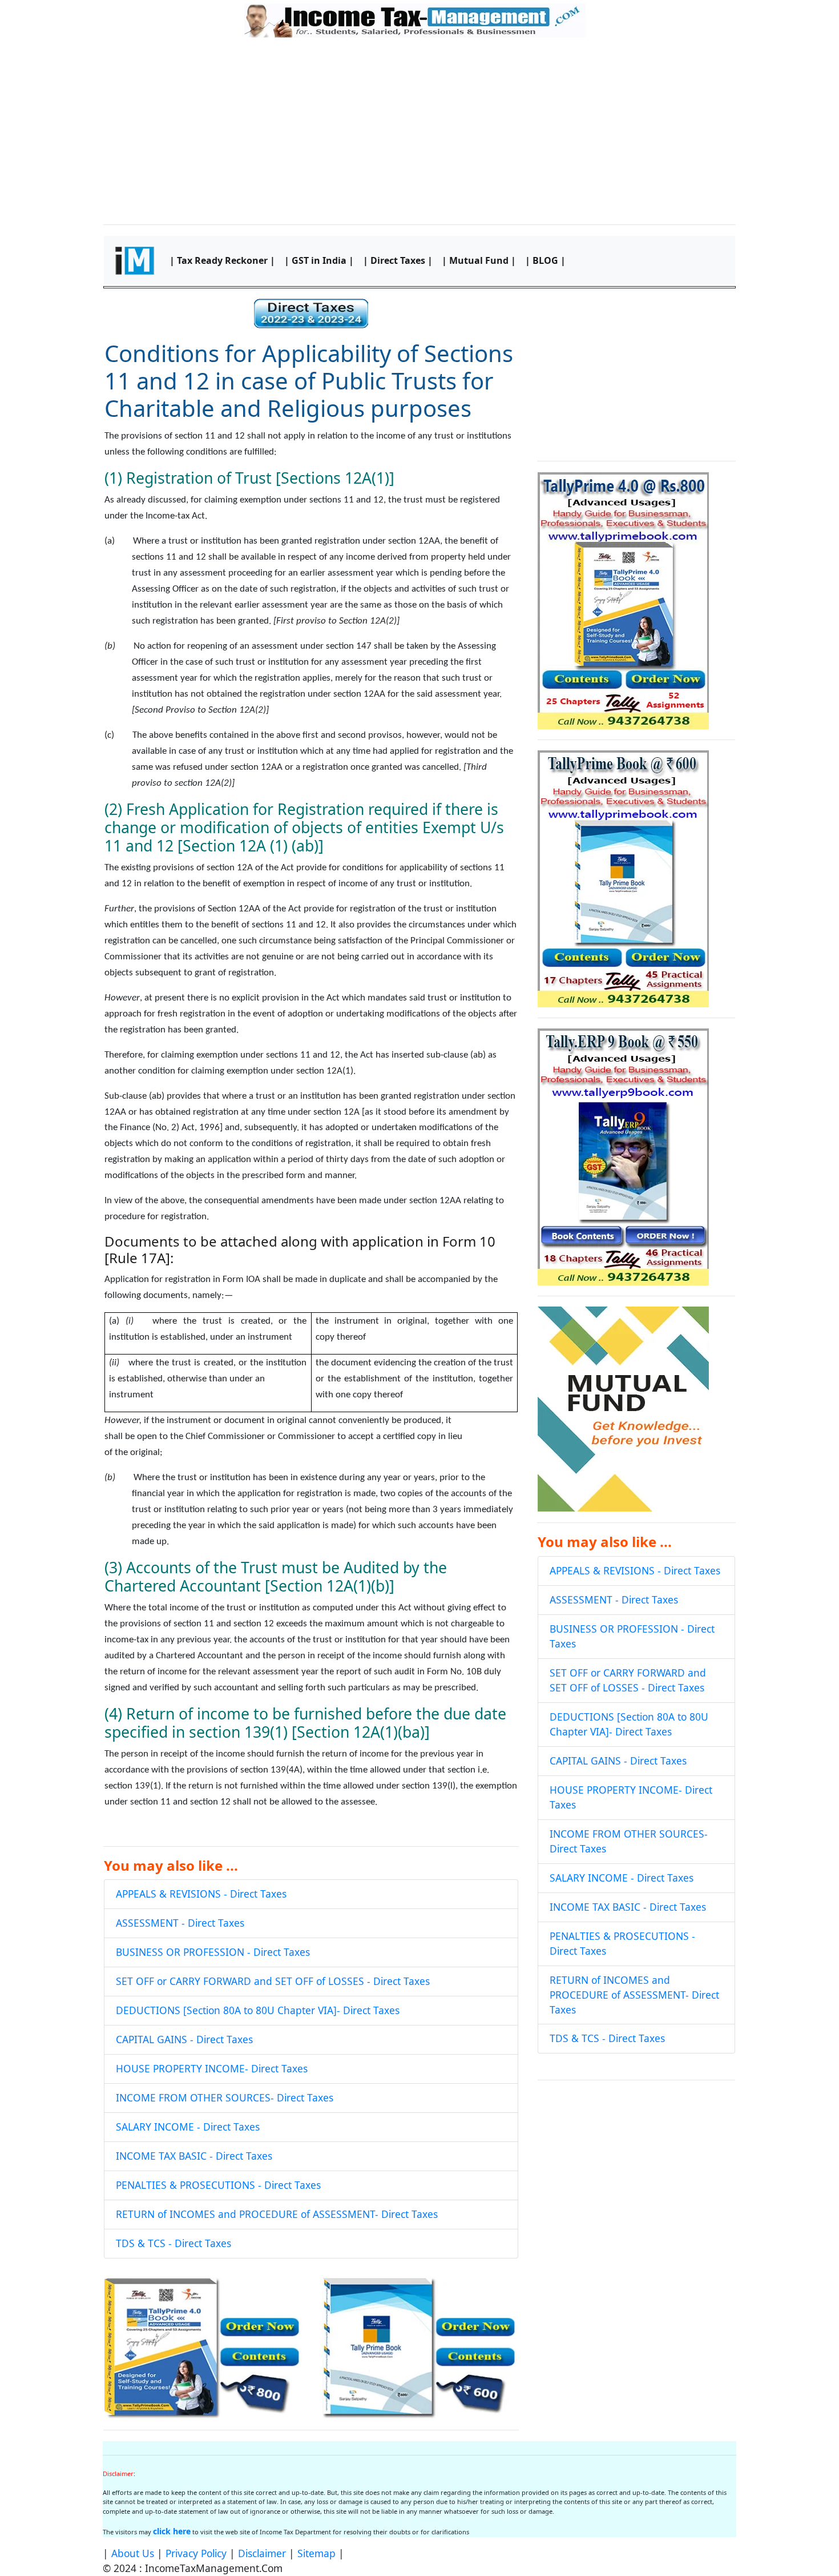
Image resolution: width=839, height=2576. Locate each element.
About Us (133, 2553)
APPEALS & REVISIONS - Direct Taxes (201, 1894)
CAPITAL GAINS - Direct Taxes (184, 2039)
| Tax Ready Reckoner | (222, 260)
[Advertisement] (419, 129)
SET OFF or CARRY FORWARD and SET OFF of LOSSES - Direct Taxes (273, 1981)
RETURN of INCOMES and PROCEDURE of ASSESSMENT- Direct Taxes (277, 2214)
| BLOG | (545, 260)
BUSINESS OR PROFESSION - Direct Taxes (213, 1952)
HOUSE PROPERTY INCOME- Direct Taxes (212, 2068)
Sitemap (316, 2553)
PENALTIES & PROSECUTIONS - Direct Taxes (218, 2185)
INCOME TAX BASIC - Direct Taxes (194, 2156)
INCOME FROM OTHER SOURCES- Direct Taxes (225, 2097)
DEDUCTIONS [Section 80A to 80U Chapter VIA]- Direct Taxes (258, 2010)
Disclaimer (262, 2553)
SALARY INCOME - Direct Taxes (188, 2127)
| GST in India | (319, 260)
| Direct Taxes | (398, 260)
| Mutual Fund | (479, 260)
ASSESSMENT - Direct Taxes (180, 1923)
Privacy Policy (196, 2553)
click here (172, 2531)
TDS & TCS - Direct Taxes (174, 2243)
